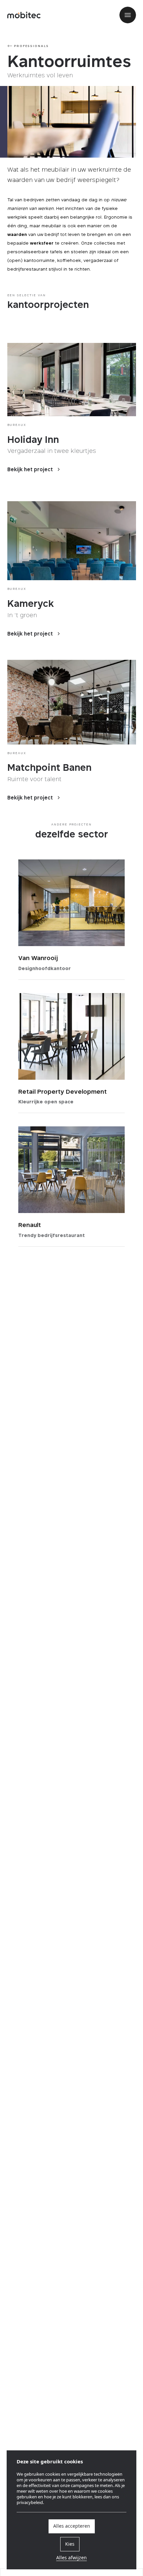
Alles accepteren (72, 2526)
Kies (70, 2544)
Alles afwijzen (71, 2558)
